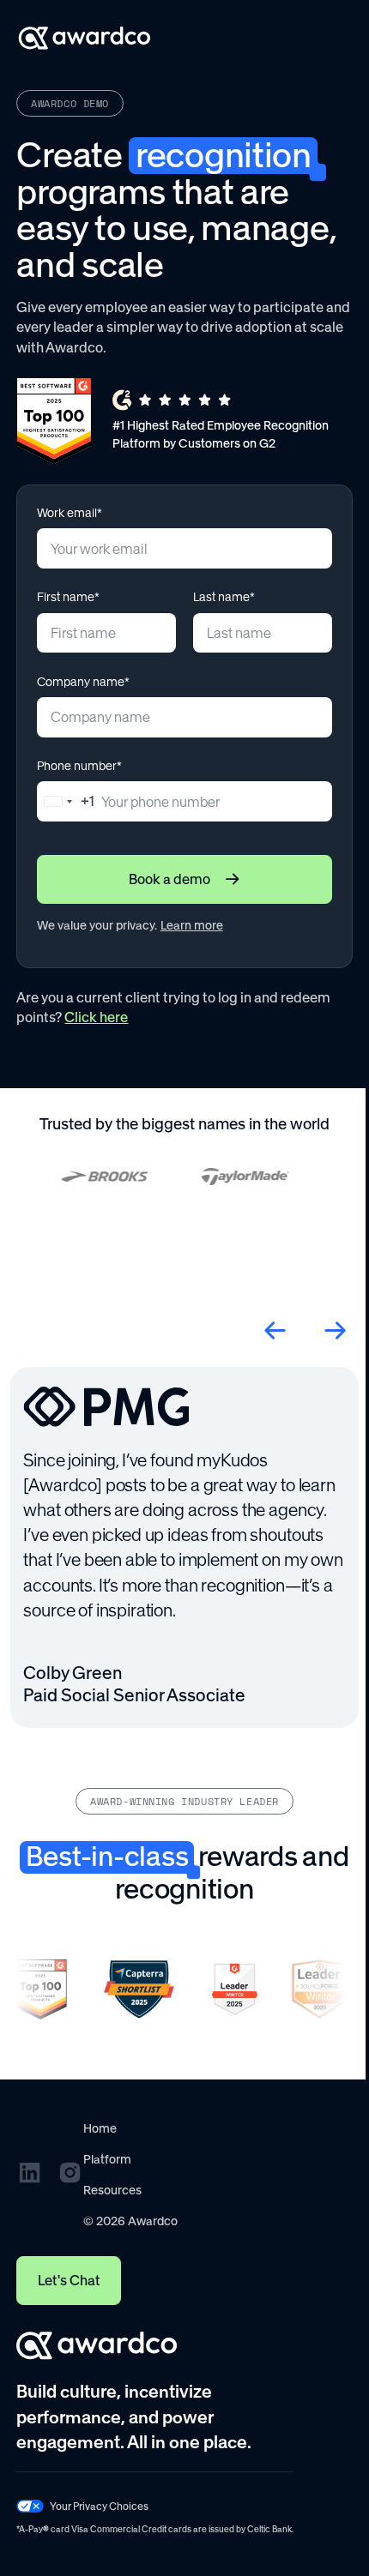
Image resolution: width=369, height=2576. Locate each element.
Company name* (83, 682)
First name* (68, 597)
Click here (96, 1017)
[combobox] (66, 801)
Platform (107, 2159)
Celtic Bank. (270, 2529)
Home (100, 2128)
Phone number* (79, 766)
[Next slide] (335, 1330)
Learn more (192, 925)
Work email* (70, 513)
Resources (112, 2190)
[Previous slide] (275, 1330)
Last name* (224, 597)
